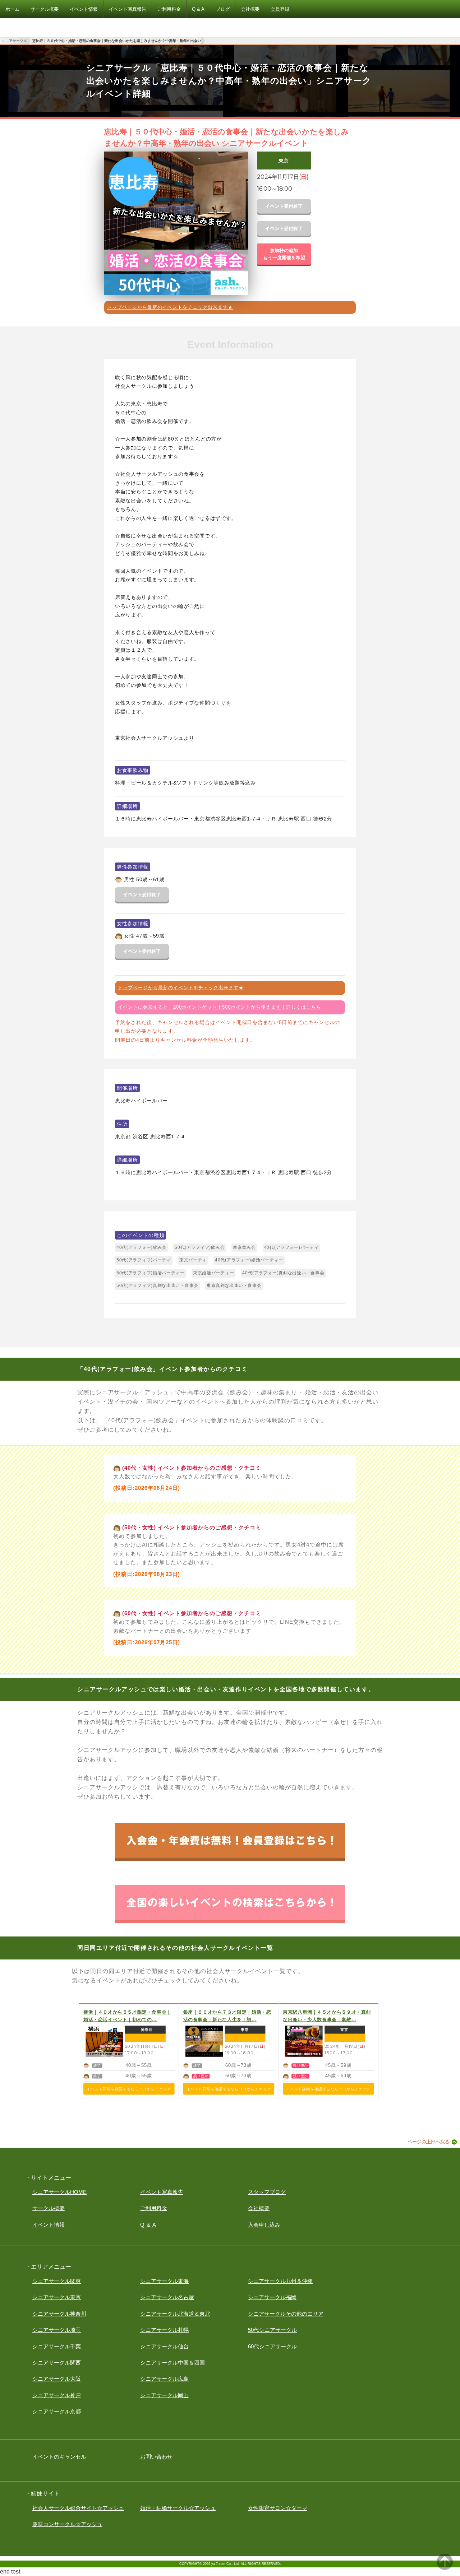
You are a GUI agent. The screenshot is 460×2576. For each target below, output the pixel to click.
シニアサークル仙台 (164, 2346)
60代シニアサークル (272, 2346)
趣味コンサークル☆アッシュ (67, 2524)
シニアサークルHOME (59, 2192)
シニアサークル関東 (57, 2281)
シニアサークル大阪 (57, 2379)
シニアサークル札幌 (164, 2330)
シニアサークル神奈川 (59, 2314)
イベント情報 (49, 2225)
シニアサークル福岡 (272, 2297)
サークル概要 (49, 2208)
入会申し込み (264, 2225)
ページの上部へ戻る (429, 2142)
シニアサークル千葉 (57, 2346)
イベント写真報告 (162, 2192)
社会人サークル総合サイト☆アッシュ (78, 2508)
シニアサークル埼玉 (57, 2330)
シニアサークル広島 (164, 2379)
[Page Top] (445, 2568)
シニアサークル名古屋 (167, 2297)
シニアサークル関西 (57, 2363)
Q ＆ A (148, 2225)
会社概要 (259, 2208)
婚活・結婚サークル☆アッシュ (178, 2508)
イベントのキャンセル (59, 2457)
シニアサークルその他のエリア (286, 2314)
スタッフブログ (267, 2192)
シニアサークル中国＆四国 (172, 2363)
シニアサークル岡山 (164, 2395)
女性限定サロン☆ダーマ (278, 2508)
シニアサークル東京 (57, 2297)
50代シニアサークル (272, 2330)
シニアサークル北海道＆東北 (175, 2314)
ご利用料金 (154, 2208)
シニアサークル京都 (57, 2411)
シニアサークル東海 (164, 2281)
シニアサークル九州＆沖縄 (280, 2281)
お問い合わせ (156, 2457)
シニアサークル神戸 (57, 2395)
